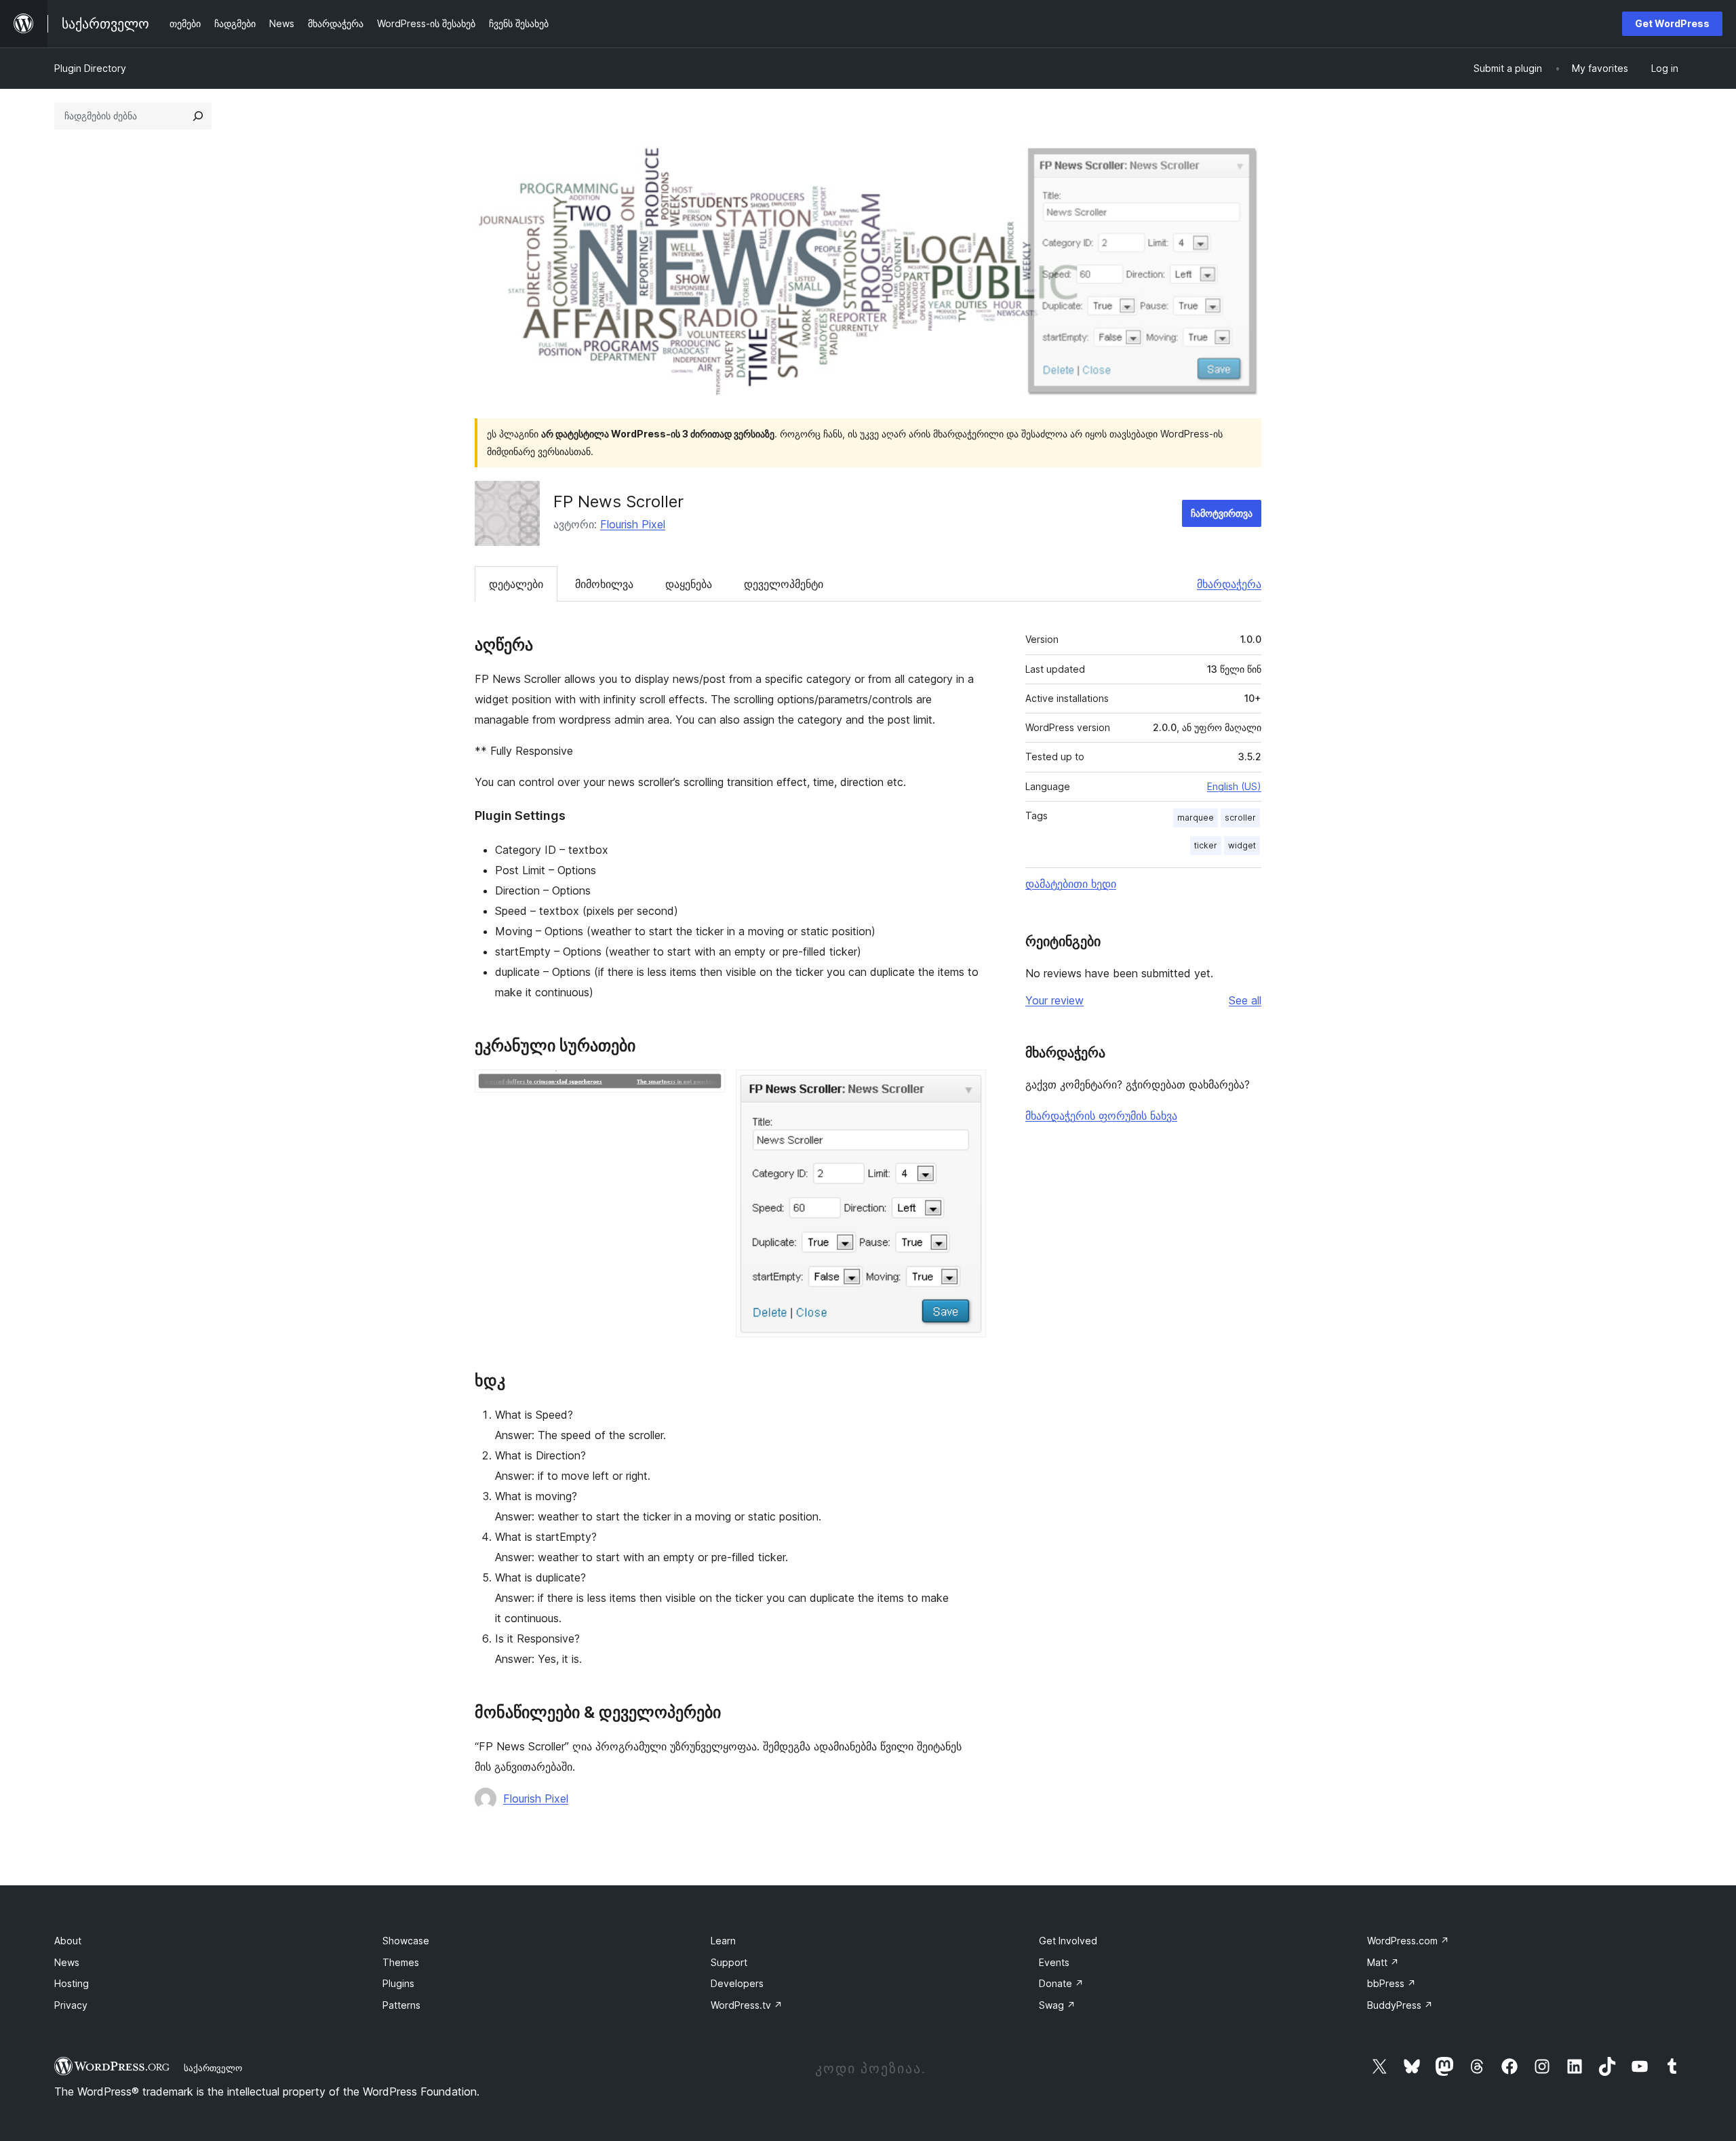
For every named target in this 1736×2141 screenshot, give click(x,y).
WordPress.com (1408, 1941)
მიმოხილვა (604, 584)
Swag (1057, 2005)
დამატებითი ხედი (1071, 884)
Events (1054, 1962)
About (68, 1941)
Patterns (401, 2005)
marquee (1196, 818)
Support (729, 1962)
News (67, 1962)
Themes (401, 1962)
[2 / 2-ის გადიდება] (968, 1088)
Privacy (71, 2005)
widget (1242, 845)
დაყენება (689, 584)
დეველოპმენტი (784, 584)
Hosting (72, 1983)
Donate (1061, 1983)
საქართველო (213, 2068)
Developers (737, 1983)
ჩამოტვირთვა (1222, 513)
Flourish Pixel (633, 524)
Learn (723, 1941)
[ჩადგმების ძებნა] (198, 116)
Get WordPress (1672, 23)
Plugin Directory (90, 68)
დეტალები (516, 584)
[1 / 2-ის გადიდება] (707, 1088)
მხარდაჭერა (1229, 584)
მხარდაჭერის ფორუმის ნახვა (1101, 1116)
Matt (1383, 1962)
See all (1245, 1000)
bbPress (1392, 1983)
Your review (1054, 1000)
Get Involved (1068, 1941)
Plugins (398, 1983)
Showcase (406, 1941)
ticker (1206, 845)
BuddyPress (1400, 2005)
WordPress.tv (747, 2005)
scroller (1240, 818)
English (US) (1234, 786)
